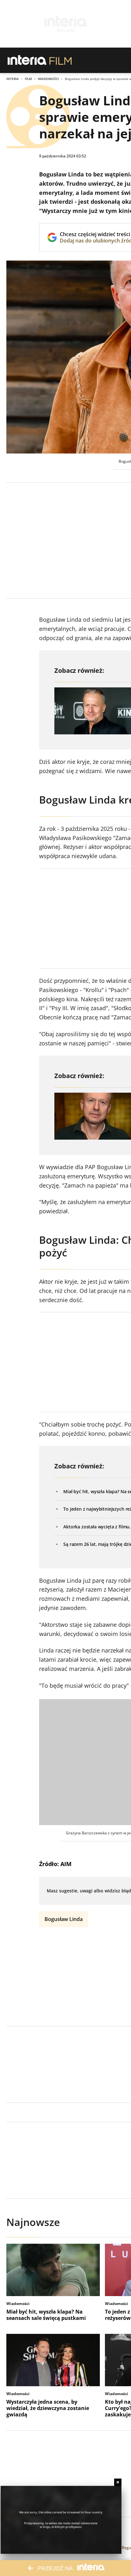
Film (28, 79)
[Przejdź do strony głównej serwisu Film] (61, 60)
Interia (13, 79)
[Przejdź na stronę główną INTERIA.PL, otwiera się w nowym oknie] (27, 60)
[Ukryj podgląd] (118, 2482)
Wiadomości (48, 79)
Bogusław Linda (64, 1919)
